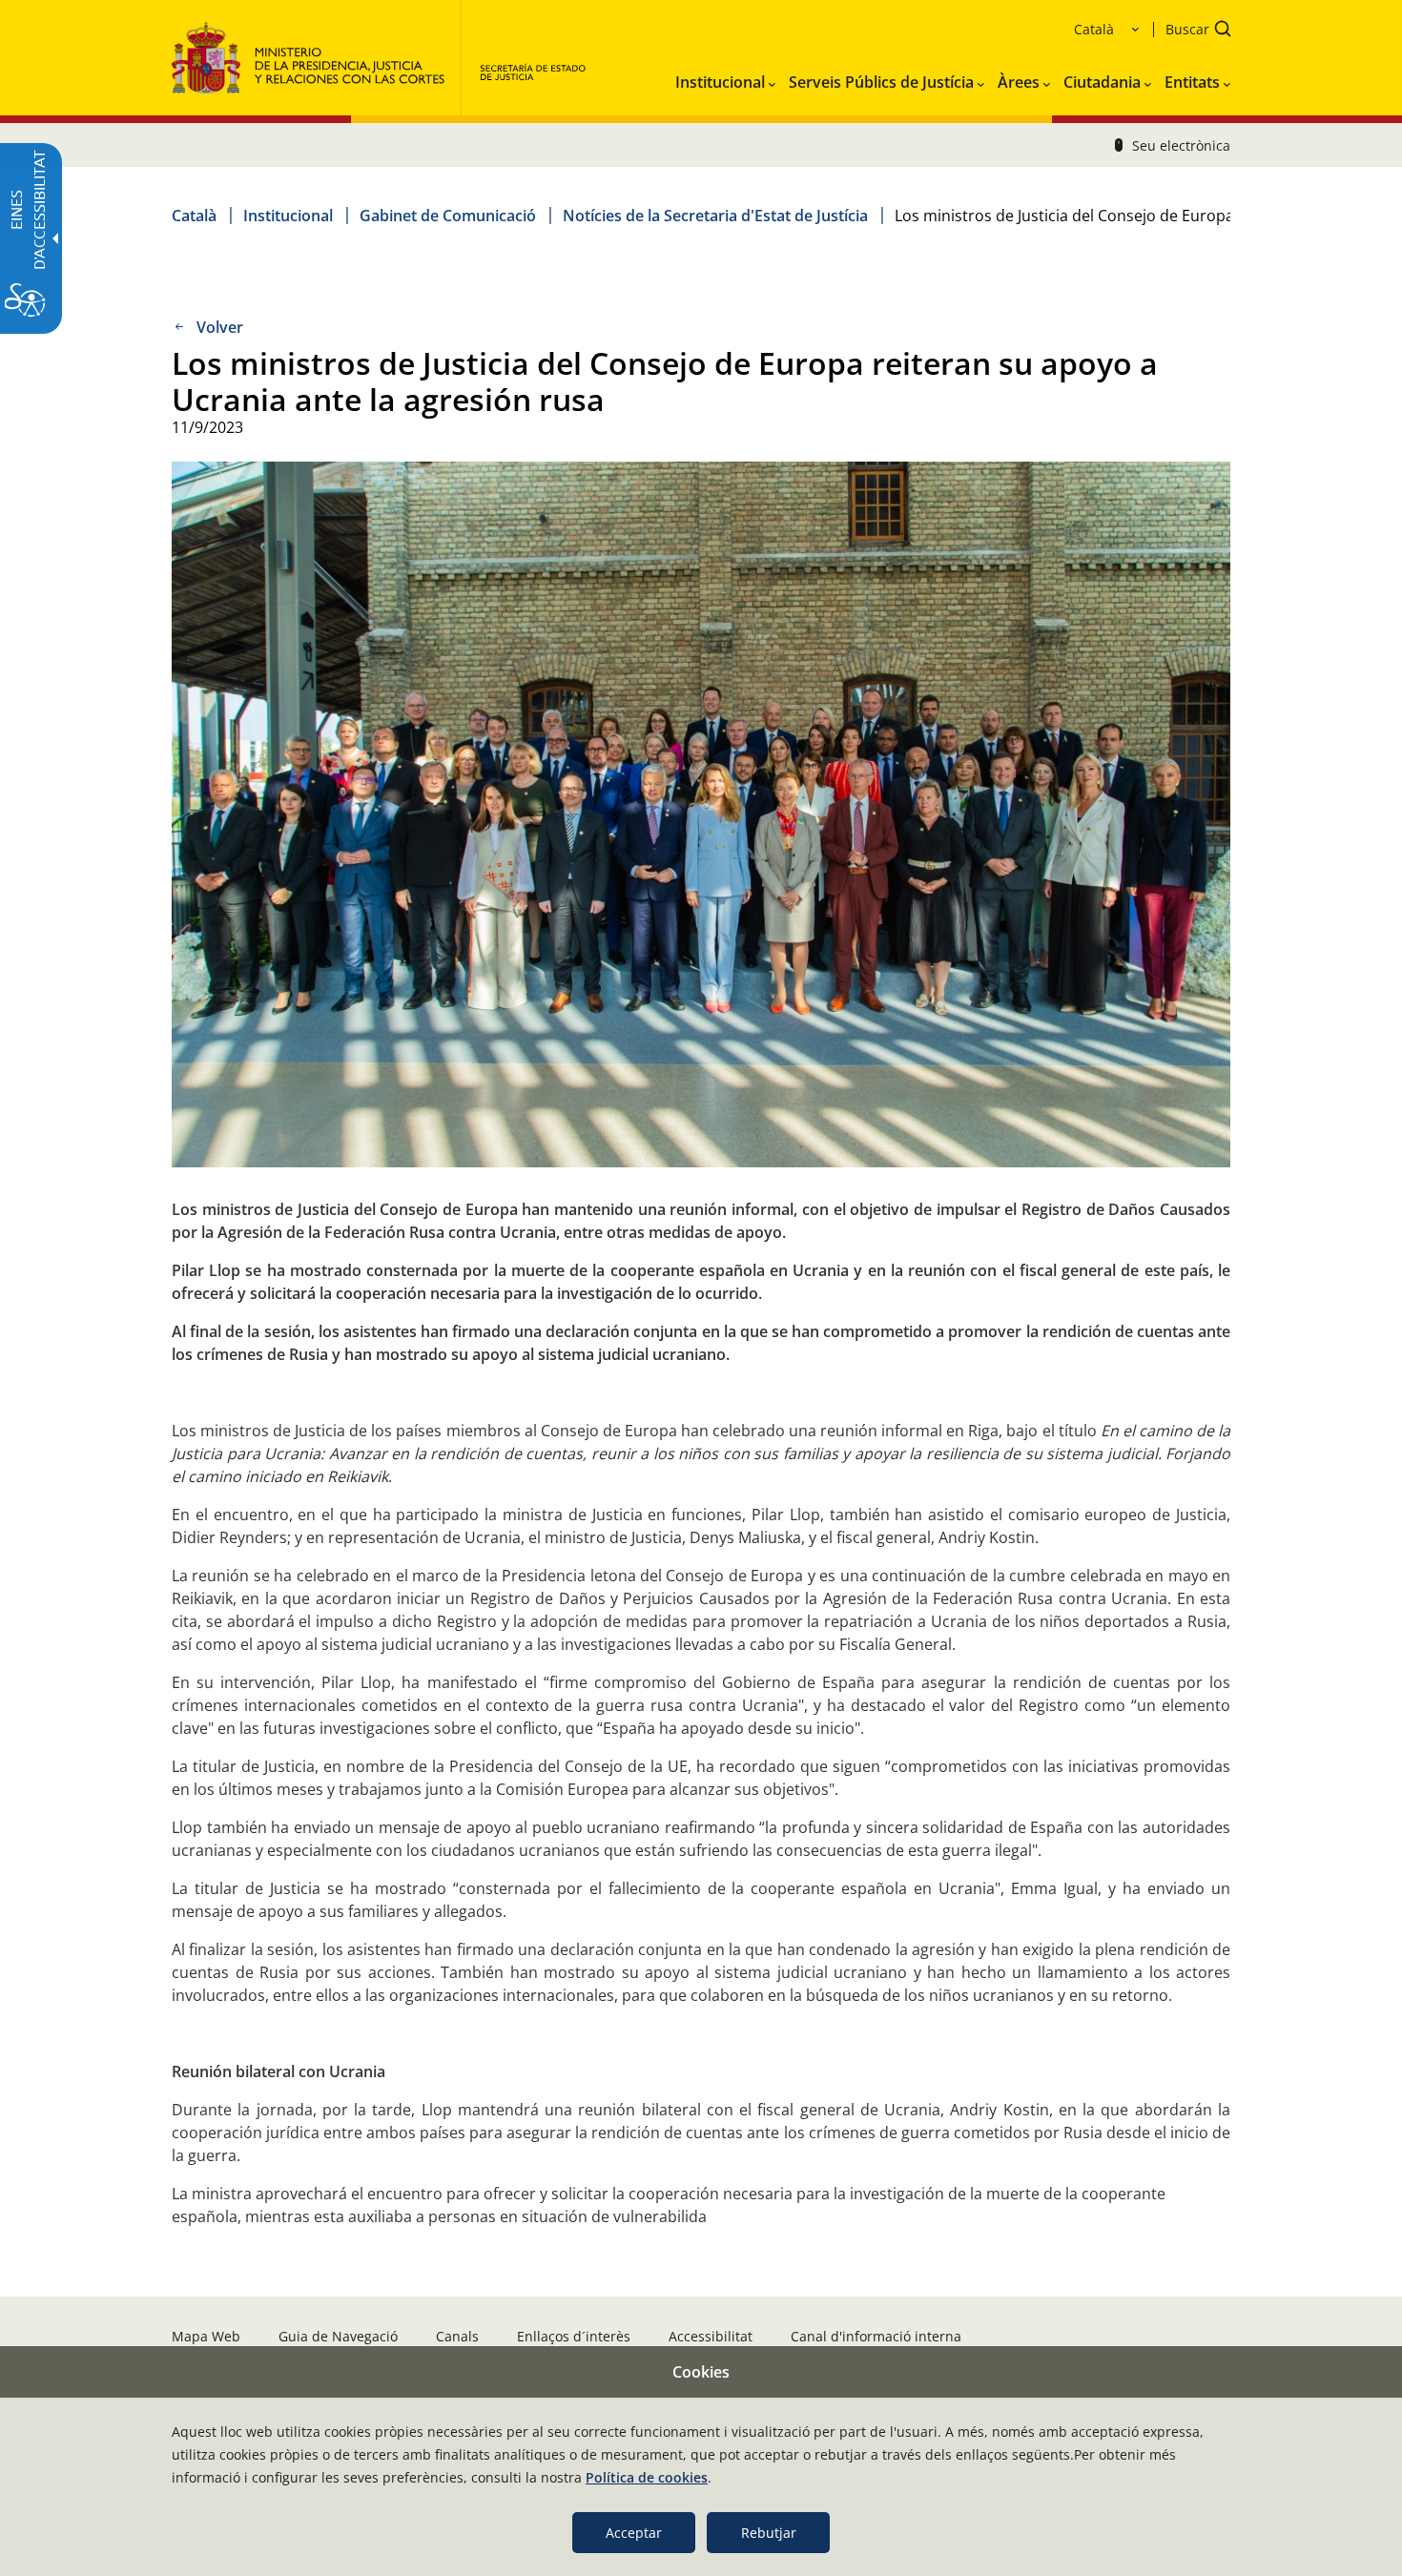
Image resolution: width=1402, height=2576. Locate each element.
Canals (457, 2336)
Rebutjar (769, 2533)
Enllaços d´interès (574, 2336)
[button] (1192, 31)
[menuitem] (725, 78)
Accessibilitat (711, 2336)
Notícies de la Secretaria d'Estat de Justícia (715, 216)
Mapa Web (206, 2336)
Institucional (288, 216)
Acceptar (634, 2533)
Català (194, 216)
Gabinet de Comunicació (448, 216)
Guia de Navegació (338, 2336)
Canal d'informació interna (876, 2336)
